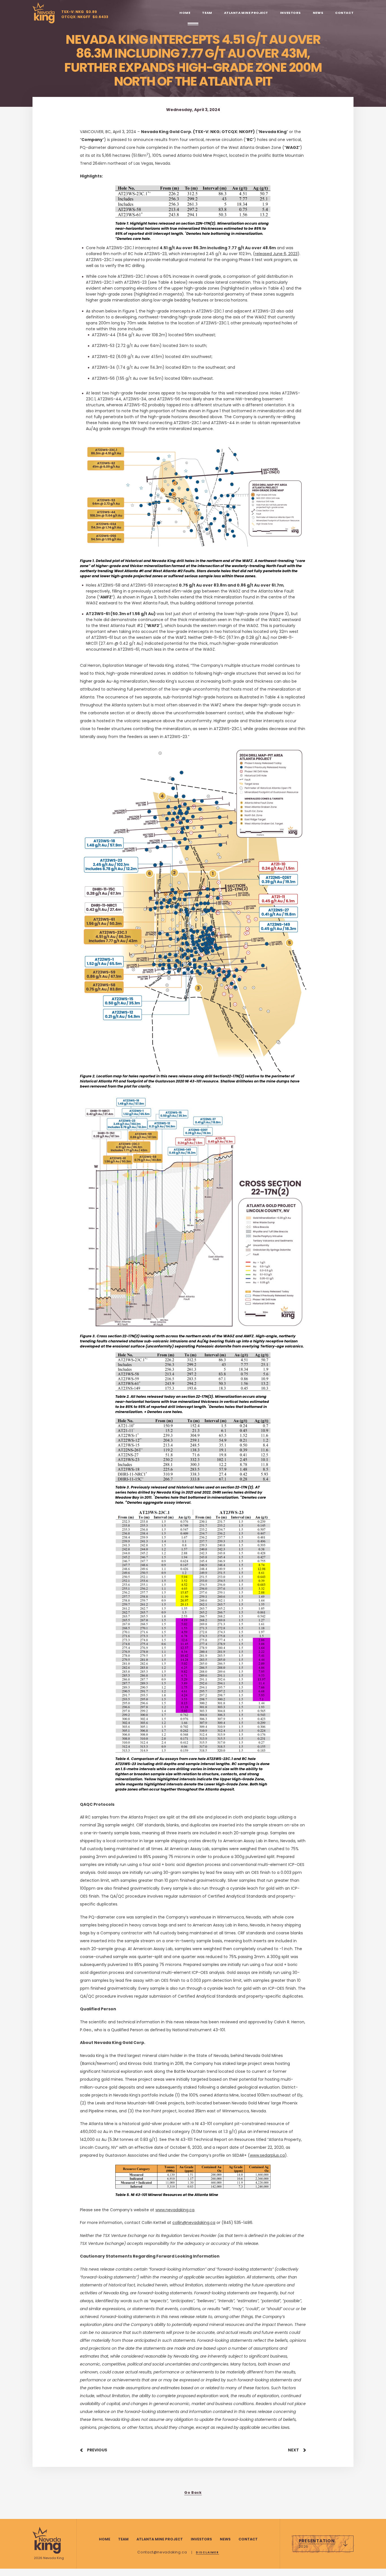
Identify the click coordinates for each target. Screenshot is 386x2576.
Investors (290, 13)
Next (293, 2450)
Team (207, 13)
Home (185, 13)
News (318, 13)
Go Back (193, 2493)
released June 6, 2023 (276, 254)
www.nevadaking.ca (175, 2210)
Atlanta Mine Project (246, 13)
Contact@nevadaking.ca (163, 2552)
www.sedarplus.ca (267, 2155)
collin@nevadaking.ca (194, 2223)
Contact (344, 13)
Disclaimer (207, 2552)
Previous (97, 2450)
